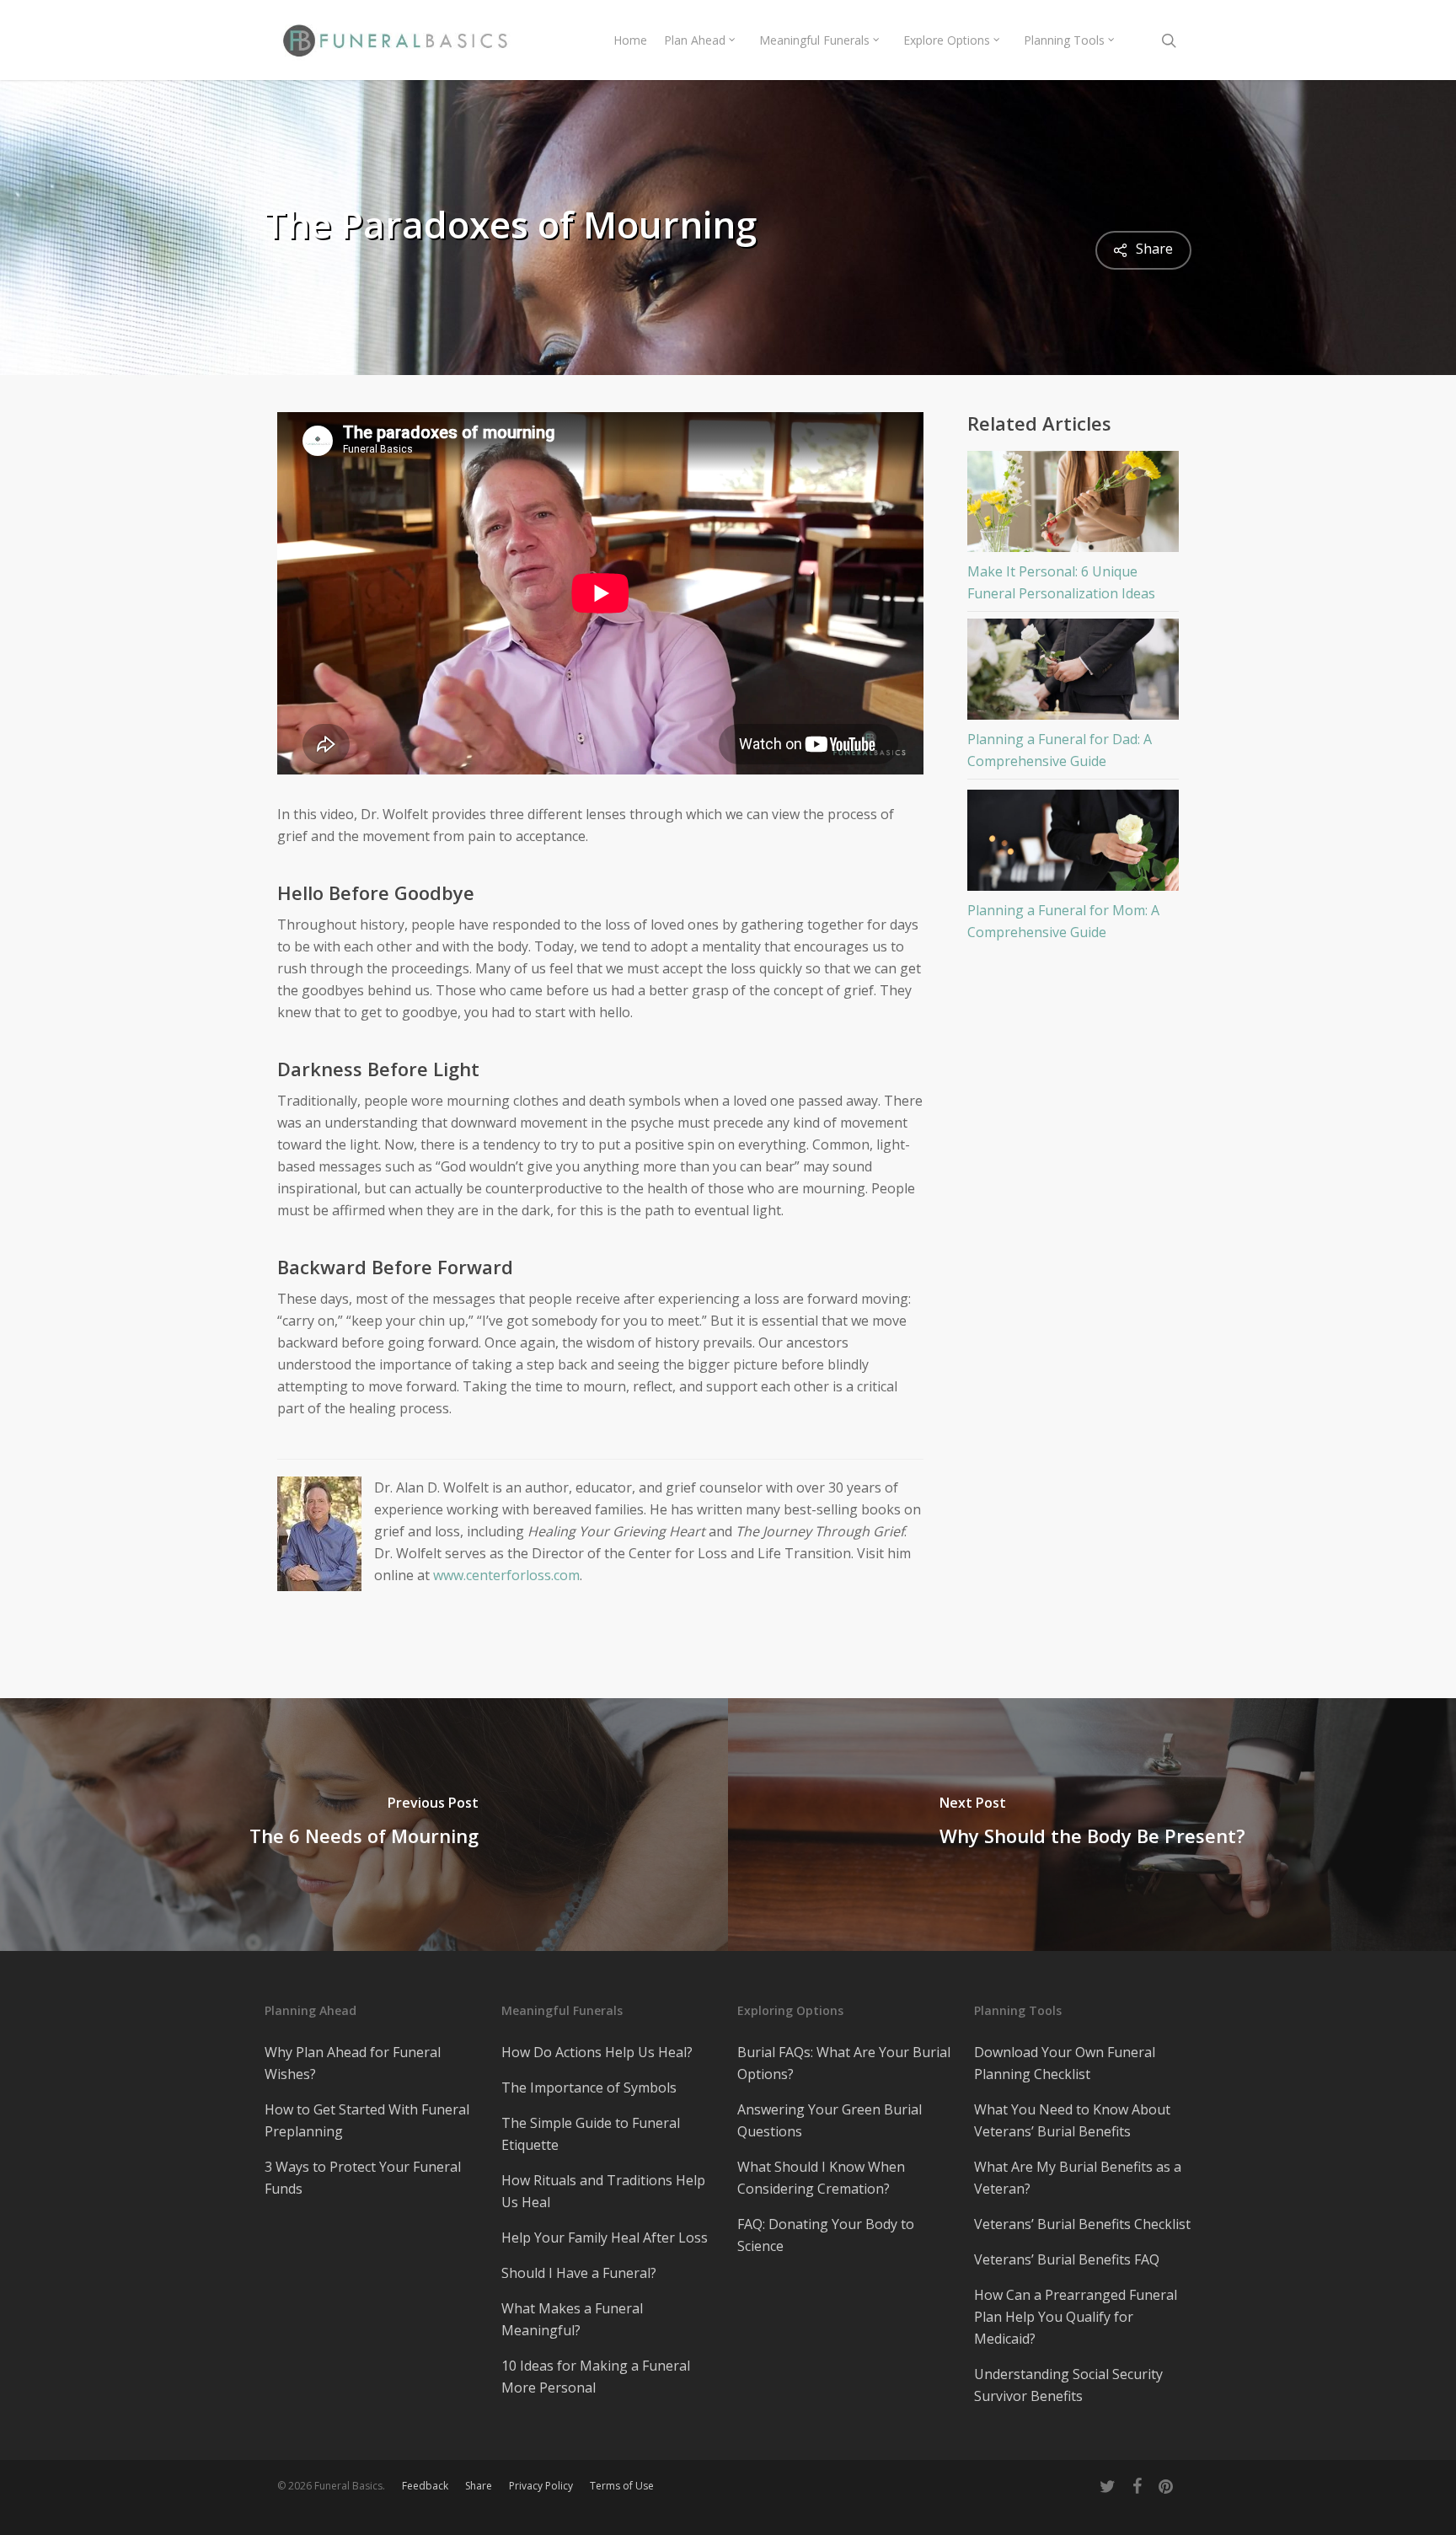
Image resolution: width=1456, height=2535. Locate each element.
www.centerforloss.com (506, 1575)
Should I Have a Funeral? (579, 2273)
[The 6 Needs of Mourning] (364, 1825)
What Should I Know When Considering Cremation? (821, 2178)
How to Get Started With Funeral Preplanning (367, 2120)
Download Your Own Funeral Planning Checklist (1065, 2063)
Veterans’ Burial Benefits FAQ (1067, 2259)
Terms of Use (622, 2486)
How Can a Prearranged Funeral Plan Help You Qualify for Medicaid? (1076, 2317)
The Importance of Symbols (589, 2087)
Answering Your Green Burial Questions (830, 2120)
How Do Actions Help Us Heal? (597, 2052)
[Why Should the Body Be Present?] (1092, 1825)
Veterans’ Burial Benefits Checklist (1082, 2224)
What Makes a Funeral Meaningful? (572, 2319)
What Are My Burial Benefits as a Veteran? (1078, 2178)
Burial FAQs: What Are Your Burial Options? (844, 2063)
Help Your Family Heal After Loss (605, 2238)
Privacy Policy (541, 2486)
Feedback (425, 2486)
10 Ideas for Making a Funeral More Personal (596, 2377)
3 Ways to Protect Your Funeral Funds (363, 2178)
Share (479, 2486)
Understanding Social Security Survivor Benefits (1068, 2385)
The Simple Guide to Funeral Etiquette (591, 2134)
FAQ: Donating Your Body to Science (826, 2235)
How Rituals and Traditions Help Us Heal (603, 2191)
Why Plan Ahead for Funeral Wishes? (353, 2063)
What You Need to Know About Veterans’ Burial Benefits (1072, 2120)
